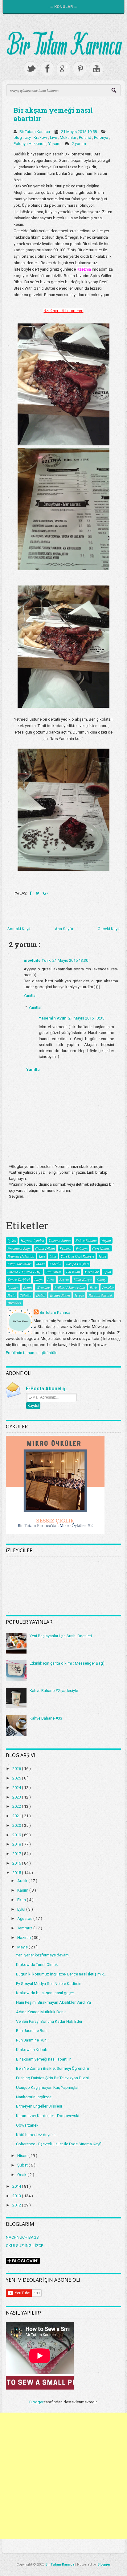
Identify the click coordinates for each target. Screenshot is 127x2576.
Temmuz (25, 1928)
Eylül (22, 1909)
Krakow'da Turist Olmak (37, 1965)
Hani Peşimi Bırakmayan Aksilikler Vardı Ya (53, 2002)
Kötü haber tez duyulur (36, 2135)
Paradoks (14, 1303)
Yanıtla (30, 995)
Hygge (79, 1295)
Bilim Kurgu (82, 1279)
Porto (11, 1295)
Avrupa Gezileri (77, 1264)
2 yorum (79, 144)
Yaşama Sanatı (60, 1240)
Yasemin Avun (53, 1018)
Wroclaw (43, 1287)
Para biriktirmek (100, 1295)
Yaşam (55, 144)
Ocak (22, 2175)
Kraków (55, 1264)
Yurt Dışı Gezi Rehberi (77, 1256)
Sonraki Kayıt (19, 929)
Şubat (23, 2165)
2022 (17, 1806)
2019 (17, 1835)
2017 (17, 1854)
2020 (17, 1825)
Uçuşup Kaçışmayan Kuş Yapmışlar (47, 2087)
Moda (40, 1264)
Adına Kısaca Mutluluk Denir (41, 2012)
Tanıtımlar (54, 1272)
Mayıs (23, 1947)
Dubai (41, 1295)
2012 (17, 2205)
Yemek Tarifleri (18, 1279)
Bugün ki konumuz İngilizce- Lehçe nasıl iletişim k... (61, 1974)
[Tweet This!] (38, 893)
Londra (13, 1287)
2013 (17, 2196)
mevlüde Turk (37, 960)
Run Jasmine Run (31, 2031)
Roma (27, 1287)
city (28, 137)
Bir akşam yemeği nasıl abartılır (53, 114)
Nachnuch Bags (19, 1248)
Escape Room (60, 1295)
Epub (107, 1272)
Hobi (102, 1256)
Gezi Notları (101, 1248)
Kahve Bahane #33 (46, 1718)
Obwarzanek (27, 2125)
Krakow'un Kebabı (32, 2050)
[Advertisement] (63, 2476)
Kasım (23, 1890)
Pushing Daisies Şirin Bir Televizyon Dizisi (52, 2078)
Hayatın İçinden (32, 1240)
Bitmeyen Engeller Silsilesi (39, 2106)
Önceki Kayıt (109, 929)
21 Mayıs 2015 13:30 (70, 960)
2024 (17, 1788)
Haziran (25, 1938)
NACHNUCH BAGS (22, 2237)
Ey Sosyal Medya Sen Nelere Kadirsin (49, 1984)
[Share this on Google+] (45, 893)
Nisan (23, 2156)
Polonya (102, 137)
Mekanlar (68, 137)
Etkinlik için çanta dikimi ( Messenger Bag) (67, 1663)
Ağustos (25, 1918)
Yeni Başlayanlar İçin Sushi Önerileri (61, 1636)
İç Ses (12, 1240)
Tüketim (26, 1295)
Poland (86, 137)
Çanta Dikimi (45, 1248)
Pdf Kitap (73, 1272)
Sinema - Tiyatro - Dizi (24, 1272)
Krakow (41, 137)
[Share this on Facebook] (31, 893)
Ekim (22, 1900)
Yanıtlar (35, 1007)
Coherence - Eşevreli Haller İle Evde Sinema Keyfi (59, 2144)
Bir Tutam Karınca (55, 1312)
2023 (17, 1797)
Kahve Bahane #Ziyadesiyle (54, 1691)
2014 (17, 2186)
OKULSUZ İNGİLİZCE (25, 2246)
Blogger (36, 2402)
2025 (17, 1778)
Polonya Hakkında (30, 144)
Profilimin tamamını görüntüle (32, 1353)
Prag (51, 1279)
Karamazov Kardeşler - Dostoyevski (48, 2116)
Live (54, 137)
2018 (17, 1844)
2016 (17, 1863)
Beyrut (64, 1279)
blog (18, 137)
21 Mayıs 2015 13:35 (86, 1018)
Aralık (23, 1881)
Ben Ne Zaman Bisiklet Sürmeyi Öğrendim (53, 2068)
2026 (17, 1769)
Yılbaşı (101, 1279)
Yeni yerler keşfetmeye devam (42, 1955)
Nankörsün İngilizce (34, 2097)
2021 (17, 1816)
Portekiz (108, 1287)
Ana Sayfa (64, 929)
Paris (94, 1287)
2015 (17, 1873)
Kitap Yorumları (19, 1264)
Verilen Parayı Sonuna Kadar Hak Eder (49, 2021)
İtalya (38, 1279)
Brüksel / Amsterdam (70, 1287)
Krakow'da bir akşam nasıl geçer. (45, 1993)
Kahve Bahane (86, 1240)
